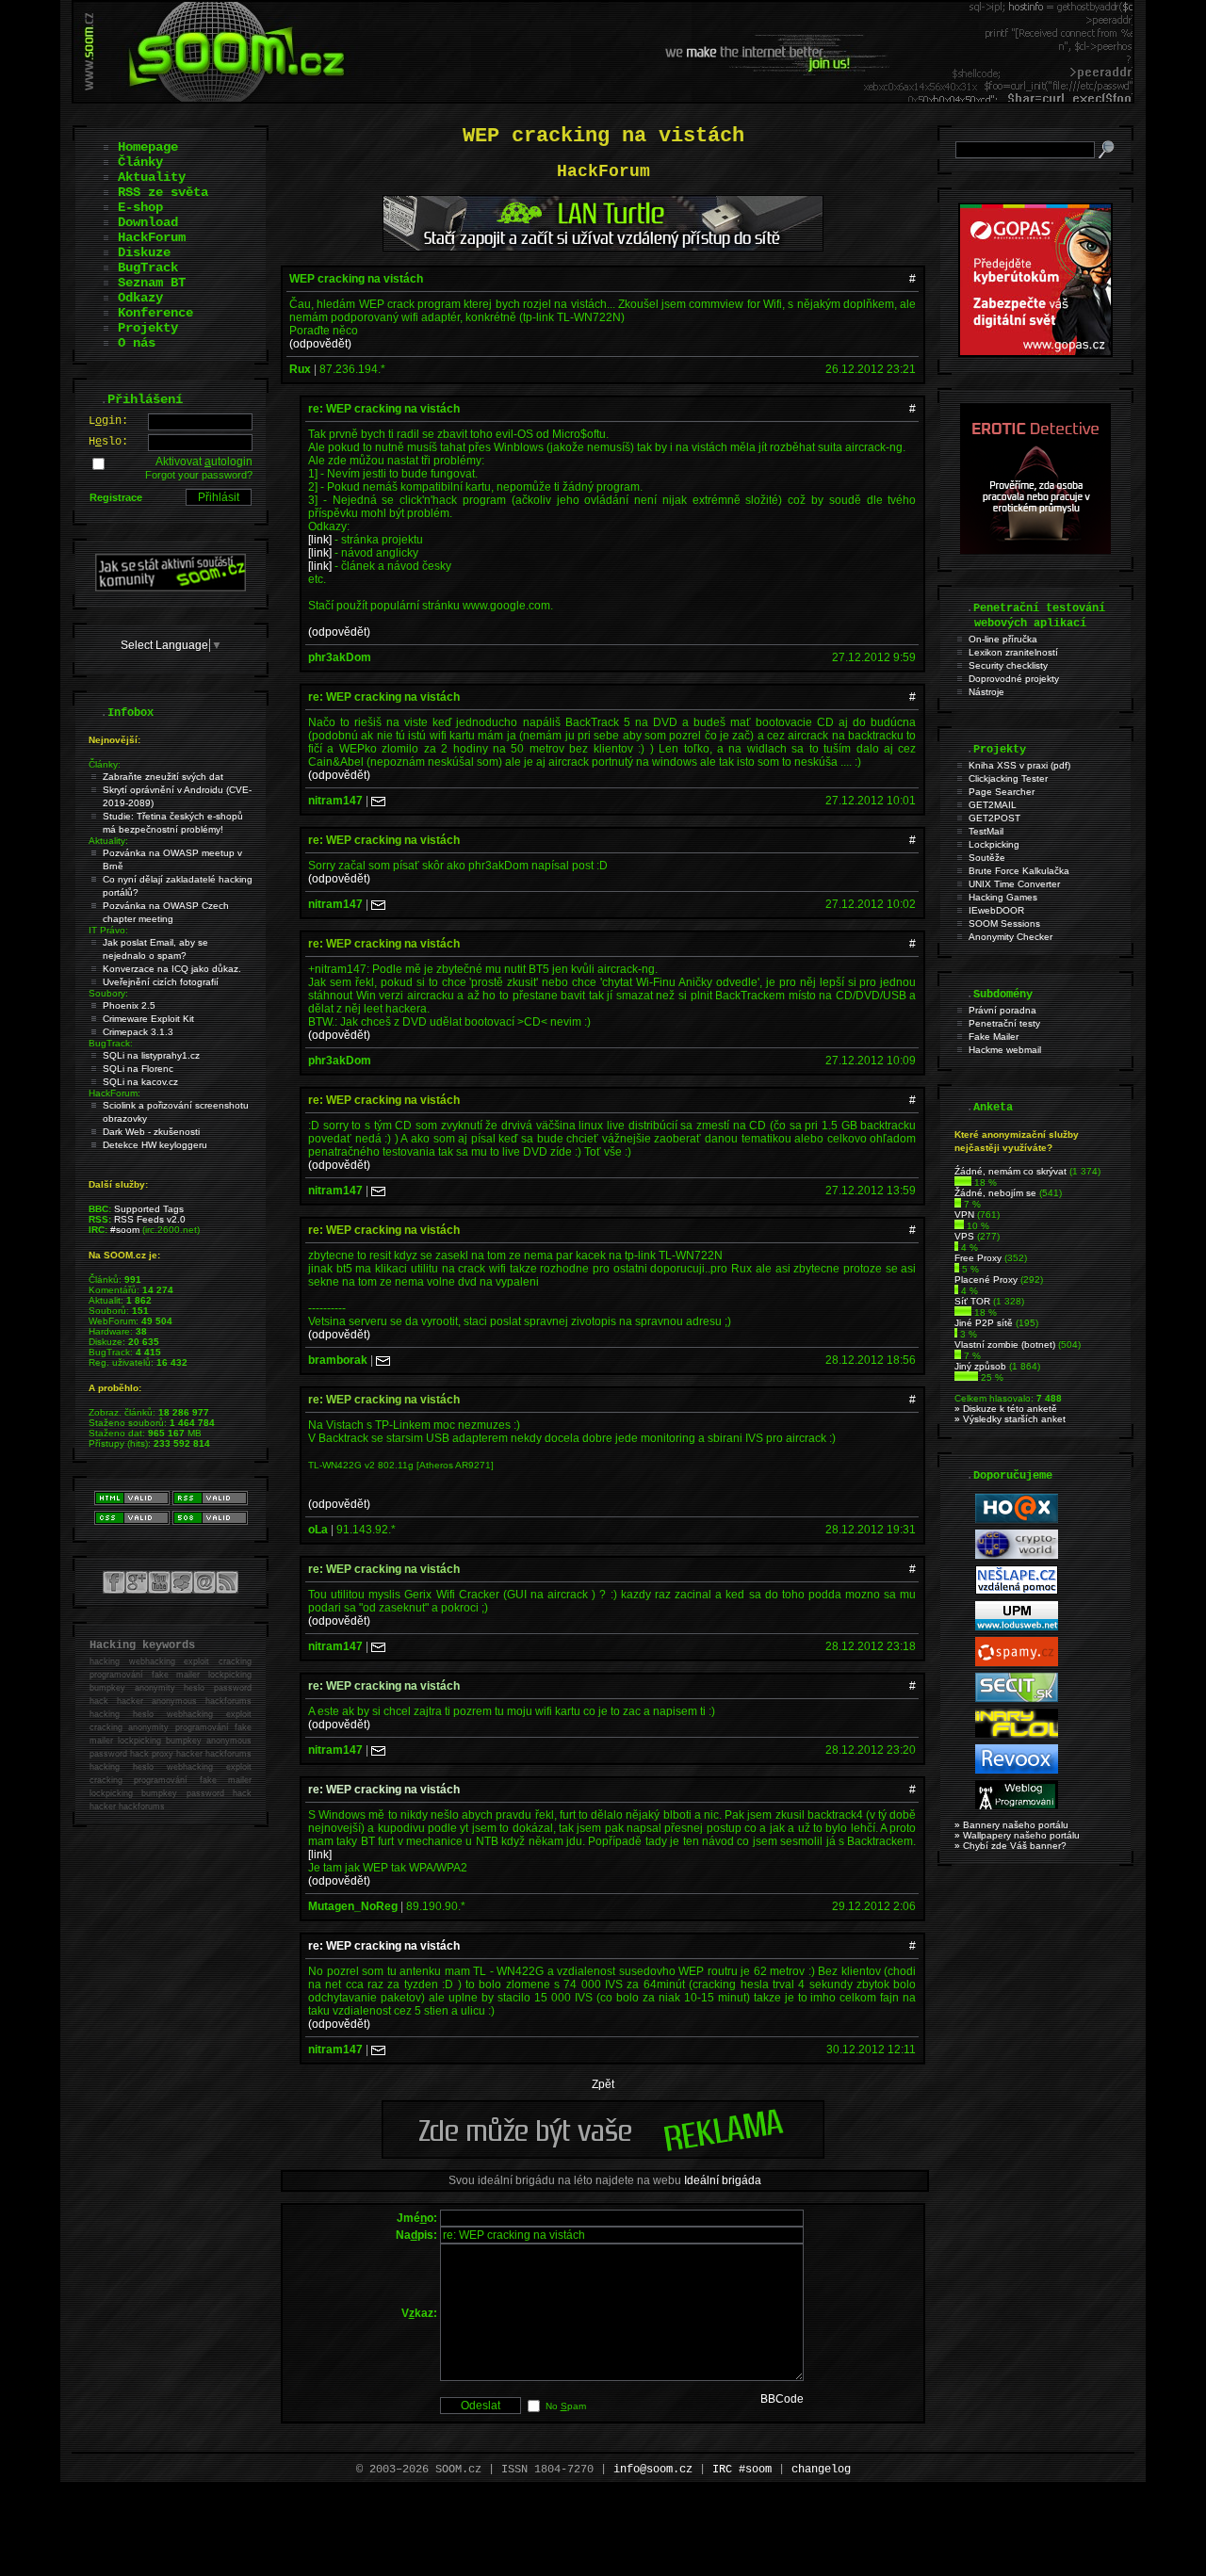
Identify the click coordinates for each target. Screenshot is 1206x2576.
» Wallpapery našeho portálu (1017, 1835)
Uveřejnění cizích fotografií (161, 982)
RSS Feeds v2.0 (150, 1219)
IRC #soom (742, 2470)
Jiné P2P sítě (984, 1323)
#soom (125, 1230)
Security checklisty (1008, 665)
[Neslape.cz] (1017, 1591)
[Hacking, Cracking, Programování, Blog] (1017, 1806)
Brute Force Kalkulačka (1019, 871)
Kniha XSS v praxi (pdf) (1019, 765)
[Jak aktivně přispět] (171, 588)
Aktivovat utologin (204, 462)
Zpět (603, 2084)
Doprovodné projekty (1014, 679)
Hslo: (108, 442)
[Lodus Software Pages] (1017, 1627)
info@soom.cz (653, 2470)
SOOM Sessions (1004, 923)
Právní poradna (1002, 1010)
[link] (320, 540)
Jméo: (417, 2218)
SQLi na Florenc (138, 1069)
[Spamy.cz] (1017, 1663)
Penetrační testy (1004, 1023)
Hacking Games (1003, 897)
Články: (105, 764)
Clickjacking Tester (1008, 778)
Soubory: (108, 993)
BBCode (782, 2399)
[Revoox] (1017, 1770)
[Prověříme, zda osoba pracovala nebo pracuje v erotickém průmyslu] (1035, 550)
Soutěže (987, 858)
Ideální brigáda (723, 2180)
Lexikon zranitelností (1013, 652)
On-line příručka (1003, 639)
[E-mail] (378, 801)
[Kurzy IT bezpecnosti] (1035, 353)
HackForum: (114, 1093)
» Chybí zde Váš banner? (1010, 1846)
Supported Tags (149, 1209)
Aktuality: (108, 841)
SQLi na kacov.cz (140, 1082)
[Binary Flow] (1017, 1734)
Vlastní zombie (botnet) (1005, 1345)
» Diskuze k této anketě (1006, 1409)
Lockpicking (994, 844)
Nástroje (986, 692)
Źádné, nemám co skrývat (1010, 1171)
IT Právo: (108, 930)
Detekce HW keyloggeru (155, 1145)
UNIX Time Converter (1014, 884)
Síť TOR (972, 1301)
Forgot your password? (199, 475)
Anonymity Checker (1010, 937)
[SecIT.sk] (1017, 1699)
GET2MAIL (993, 805)
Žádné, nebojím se (995, 1193)
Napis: (416, 2235)
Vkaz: (419, 2313)
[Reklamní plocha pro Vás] (603, 2154)
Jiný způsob (980, 1366)
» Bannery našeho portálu (1011, 1825)
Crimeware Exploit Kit (148, 1019)
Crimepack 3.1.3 (138, 1032)
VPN (964, 1215)
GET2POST (994, 818)
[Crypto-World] (1017, 1555)
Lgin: (108, 421)
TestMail (986, 831)
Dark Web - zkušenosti (151, 1132)
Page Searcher (1002, 792)
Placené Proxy (986, 1280)
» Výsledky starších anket (1010, 1419)
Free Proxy (978, 1258)
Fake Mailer (994, 1037)
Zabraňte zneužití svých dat (163, 777)
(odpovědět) (320, 344)
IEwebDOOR (996, 910)
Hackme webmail (1005, 1050)
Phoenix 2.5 (129, 1005)
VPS (964, 1236)
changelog (821, 2470)
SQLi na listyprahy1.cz (151, 1055)
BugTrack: (111, 1043)
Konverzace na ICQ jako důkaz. (172, 969)
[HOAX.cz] (1017, 1520)
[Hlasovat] (963, 1183)
